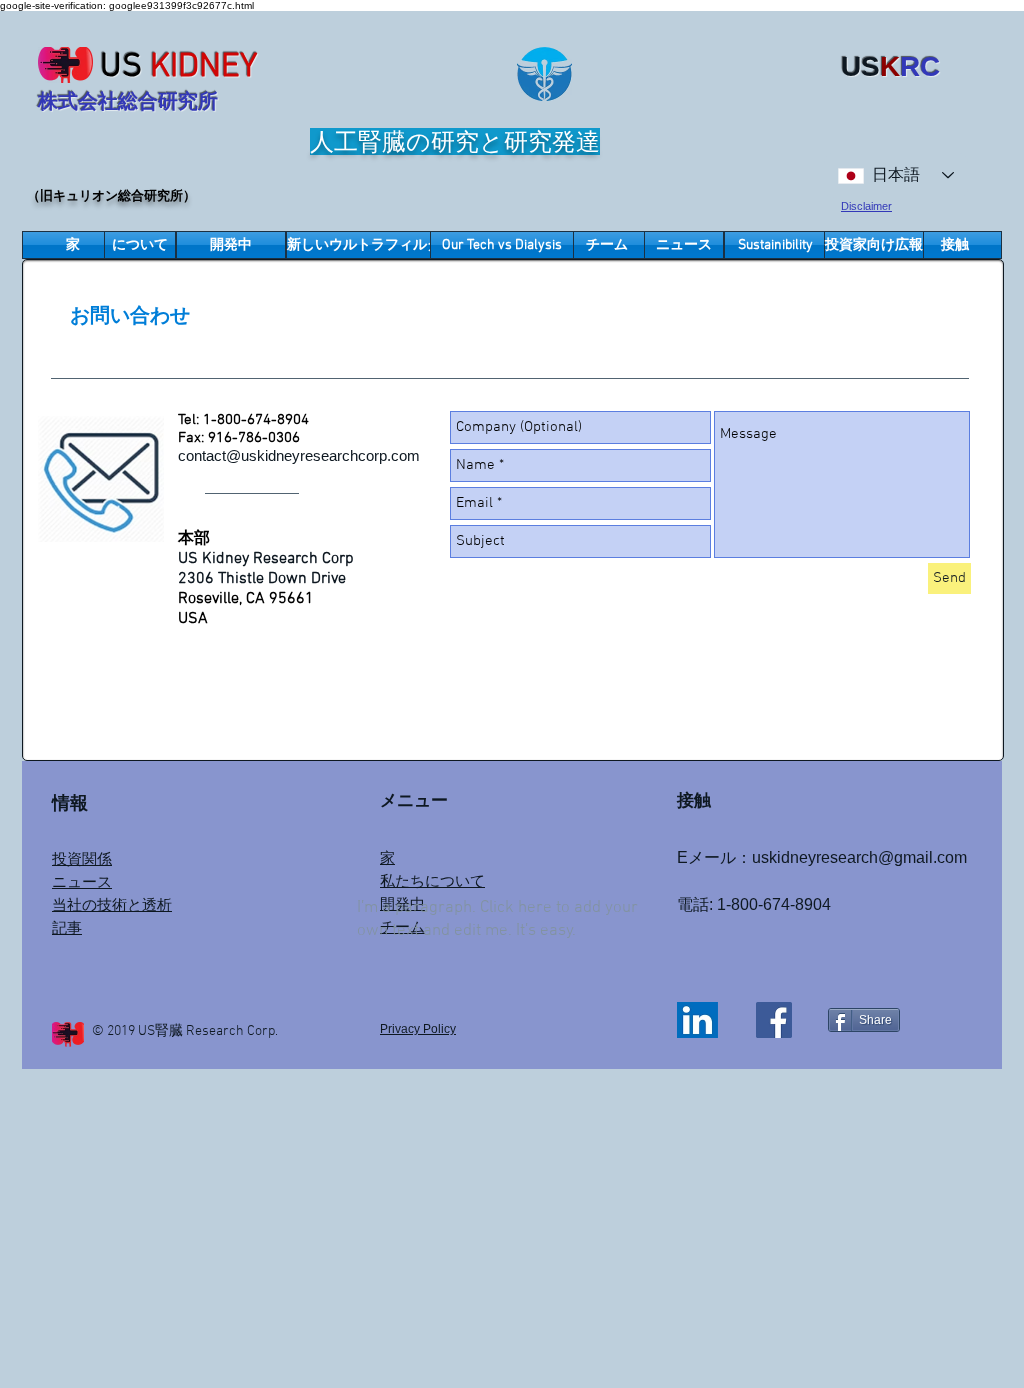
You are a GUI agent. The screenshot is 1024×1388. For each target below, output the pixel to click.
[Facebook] (774, 1020)
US (121, 67)
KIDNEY (204, 67)
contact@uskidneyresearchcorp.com (299, 455)
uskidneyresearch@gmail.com (859, 857)
